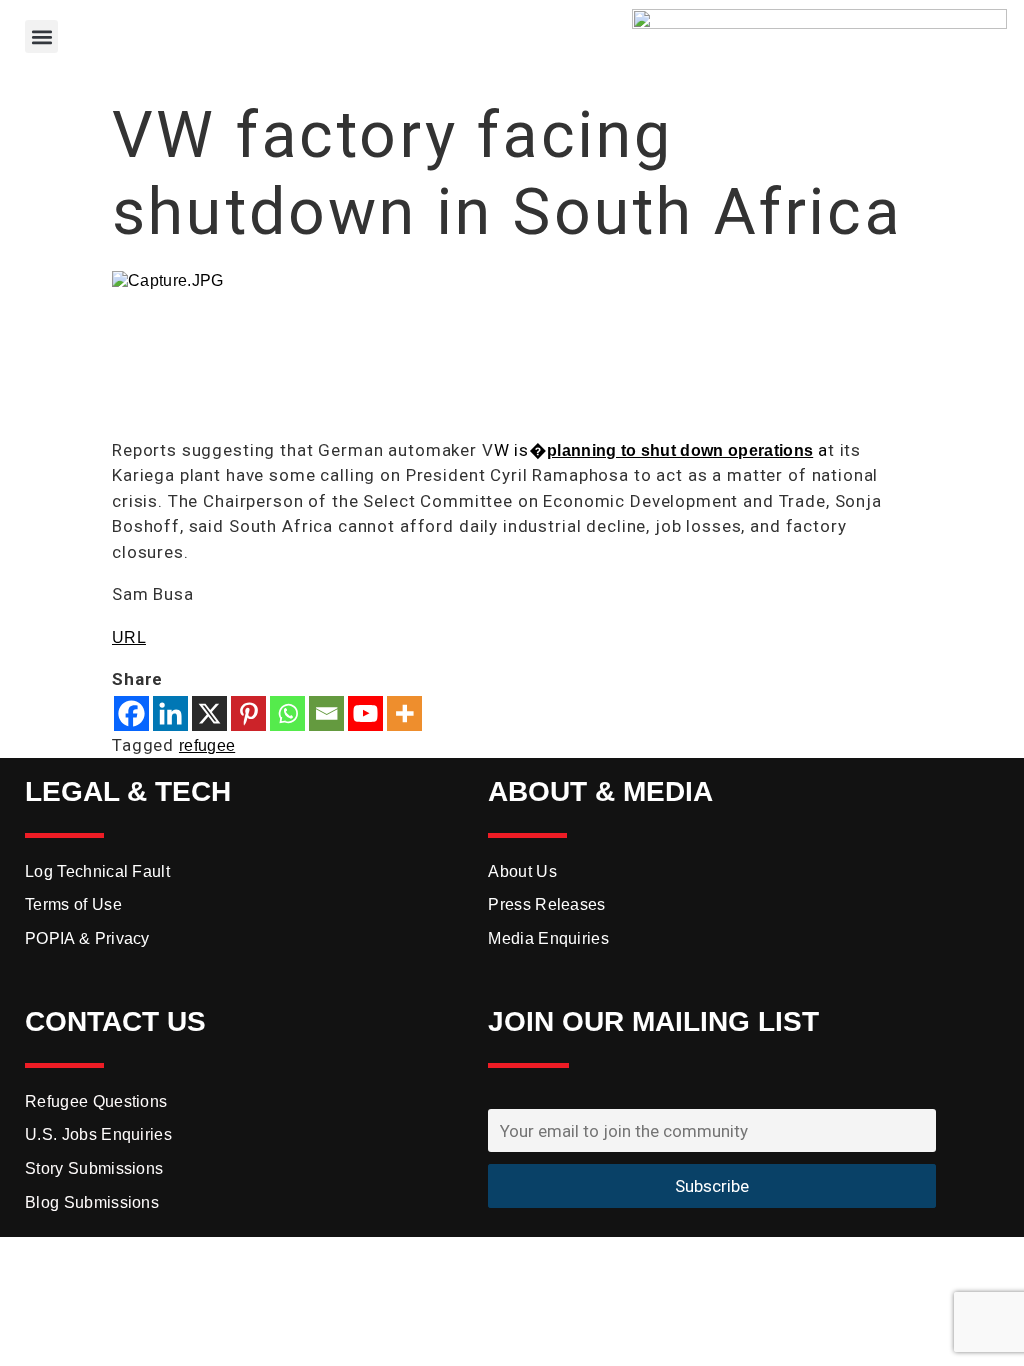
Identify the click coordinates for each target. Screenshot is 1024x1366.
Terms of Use (73, 904)
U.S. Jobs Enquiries (98, 1134)
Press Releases (546, 904)
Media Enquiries (548, 938)
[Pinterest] (248, 713)
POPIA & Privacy (87, 938)
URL (129, 637)
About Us (522, 871)
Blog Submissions (92, 1202)
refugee (207, 745)
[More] (404, 713)
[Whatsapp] (287, 713)
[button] (41, 36)
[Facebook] (131, 713)
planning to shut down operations (680, 450)
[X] (209, 713)
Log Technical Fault (97, 871)
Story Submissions (94, 1168)
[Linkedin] (170, 713)
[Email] (326, 713)
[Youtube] (365, 713)
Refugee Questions (96, 1101)
